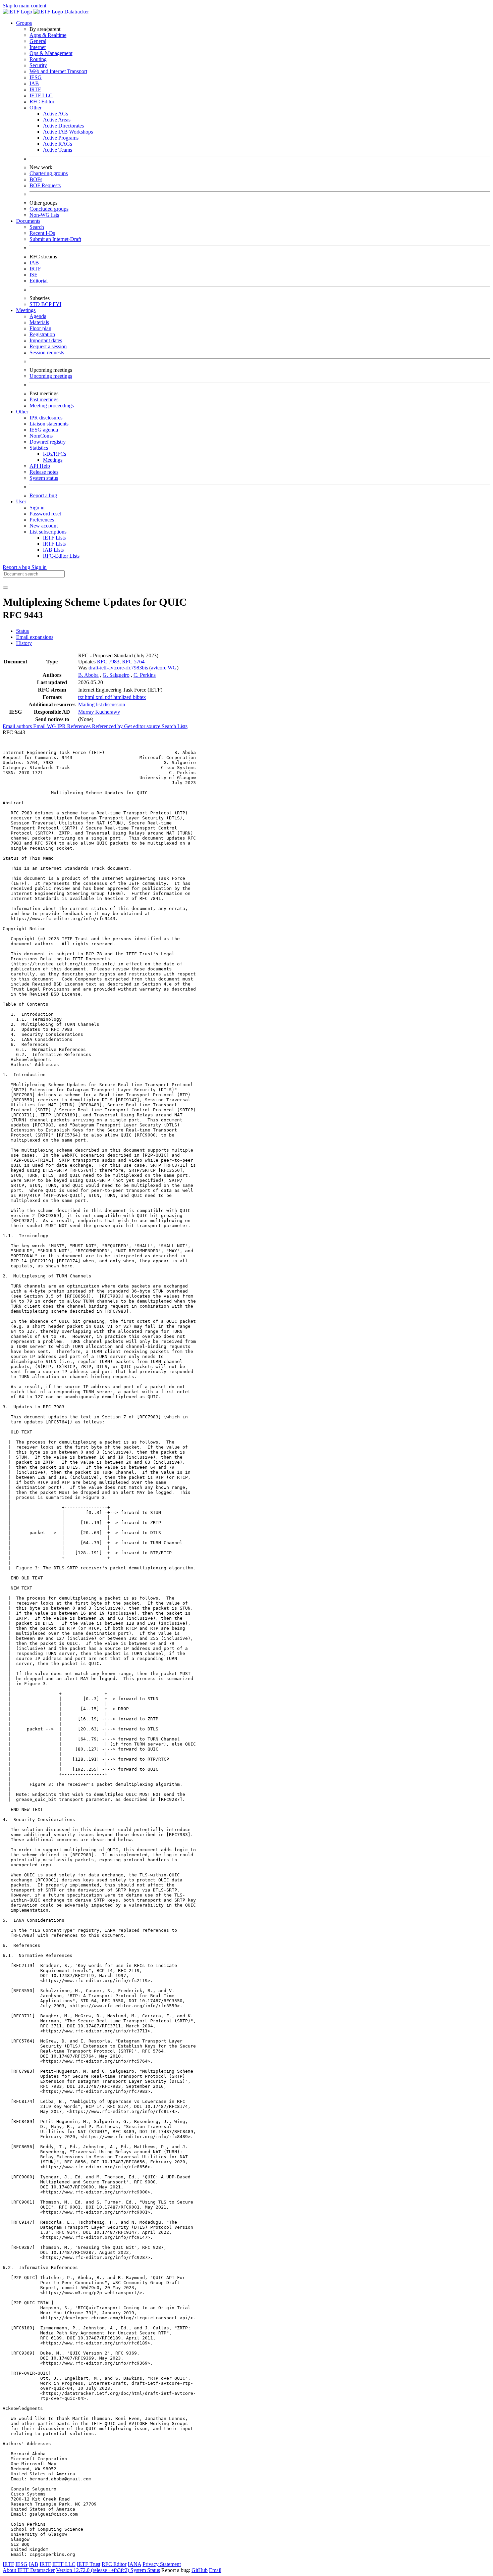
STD (35, 304)
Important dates (46, 340)
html (90, 697)
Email (215, 2570)
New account (44, 526)
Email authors (18, 726)
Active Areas (57, 120)
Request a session (48, 346)
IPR (62, 726)
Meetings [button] (26, 310)
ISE (34, 275)
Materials (39, 322)
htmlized (123, 697)
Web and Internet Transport (58, 71)
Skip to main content (24, 6)
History (24, 643)
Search (37, 227)
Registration (42, 334)
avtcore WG (164, 668)
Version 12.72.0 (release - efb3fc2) (93, 2570)
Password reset (45, 514)
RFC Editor (42, 102)
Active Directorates (63, 126)
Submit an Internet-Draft (55, 239)
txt (81, 697)
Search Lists (175, 726)
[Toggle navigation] (5, 588)
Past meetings (44, 399)
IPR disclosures (46, 418)
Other (36, 108)
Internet (38, 47)
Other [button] (22, 412)
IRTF (35, 89)
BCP (47, 304)
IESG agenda (44, 430)
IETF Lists (54, 538)
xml (100, 697)
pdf (109, 697)
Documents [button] (28, 221)
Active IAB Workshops (68, 132)
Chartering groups (49, 173)
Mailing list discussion (102, 704)
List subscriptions (48, 532)
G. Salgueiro (116, 675)
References (79, 726)
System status (44, 478)
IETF (8, 2564)
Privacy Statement (162, 2564)
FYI (57, 304)
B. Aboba (88, 675)
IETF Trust (89, 2564)
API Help (40, 466)
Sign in (37, 508)
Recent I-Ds (42, 233)
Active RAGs (58, 144)
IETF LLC (41, 95)
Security (38, 65)
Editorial (39, 281)
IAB (34, 83)
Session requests (47, 352)
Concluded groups (49, 209)
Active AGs (56, 114)
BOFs (36, 179)
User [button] (21, 501)
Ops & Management (51, 53)
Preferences (42, 520)
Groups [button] (24, 23)
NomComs (41, 436)
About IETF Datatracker (29, 2570)
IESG (36, 77)
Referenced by (108, 726)
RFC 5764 (133, 662)
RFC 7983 (108, 662)
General (38, 41)
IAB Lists (53, 550)
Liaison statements (49, 424)
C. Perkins (145, 675)
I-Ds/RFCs (54, 454)
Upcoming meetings (51, 376)
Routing (38, 59)
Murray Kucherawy (99, 712)
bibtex (139, 697)
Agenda (38, 316)
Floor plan (40, 328)
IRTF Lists (54, 544)
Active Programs (61, 138)
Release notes (44, 472)
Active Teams (58, 150)
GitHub (200, 2570)
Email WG (45, 726)
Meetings (53, 460)
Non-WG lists (44, 215)
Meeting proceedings (52, 406)
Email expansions (35, 637)
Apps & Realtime (48, 35)
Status (22, 631)
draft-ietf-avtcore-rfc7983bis (118, 668)
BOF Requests (45, 185)
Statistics (39, 448)
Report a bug (43, 495)
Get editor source (143, 726)
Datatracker (76, 12)
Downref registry (48, 442)
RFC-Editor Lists (61, 556)
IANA (134, 2564)
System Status (145, 2570)
